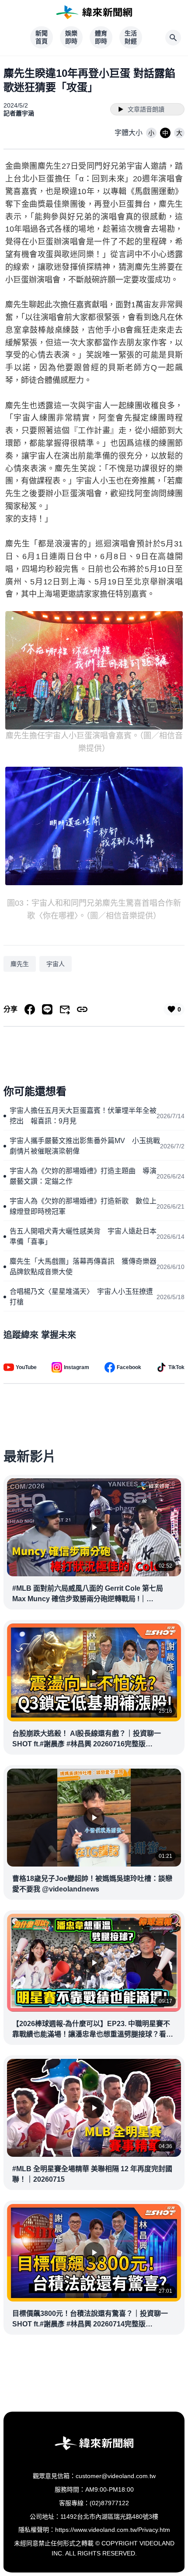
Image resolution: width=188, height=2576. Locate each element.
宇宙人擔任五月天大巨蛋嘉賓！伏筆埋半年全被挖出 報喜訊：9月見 (83, 1116)
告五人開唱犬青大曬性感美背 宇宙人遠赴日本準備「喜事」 (83, 1236)
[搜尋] (173, 38)
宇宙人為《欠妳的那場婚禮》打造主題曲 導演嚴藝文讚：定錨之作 (83, 1176)
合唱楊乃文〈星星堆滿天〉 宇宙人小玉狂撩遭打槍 (81, 1297)
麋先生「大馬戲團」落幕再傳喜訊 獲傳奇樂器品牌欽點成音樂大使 (83, 1267)
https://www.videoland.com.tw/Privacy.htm (113, 2530)
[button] (151, 133)
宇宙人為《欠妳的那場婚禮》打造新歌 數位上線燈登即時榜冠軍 (83, 1206)
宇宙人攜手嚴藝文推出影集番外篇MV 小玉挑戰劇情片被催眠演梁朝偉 (85, 1146)
